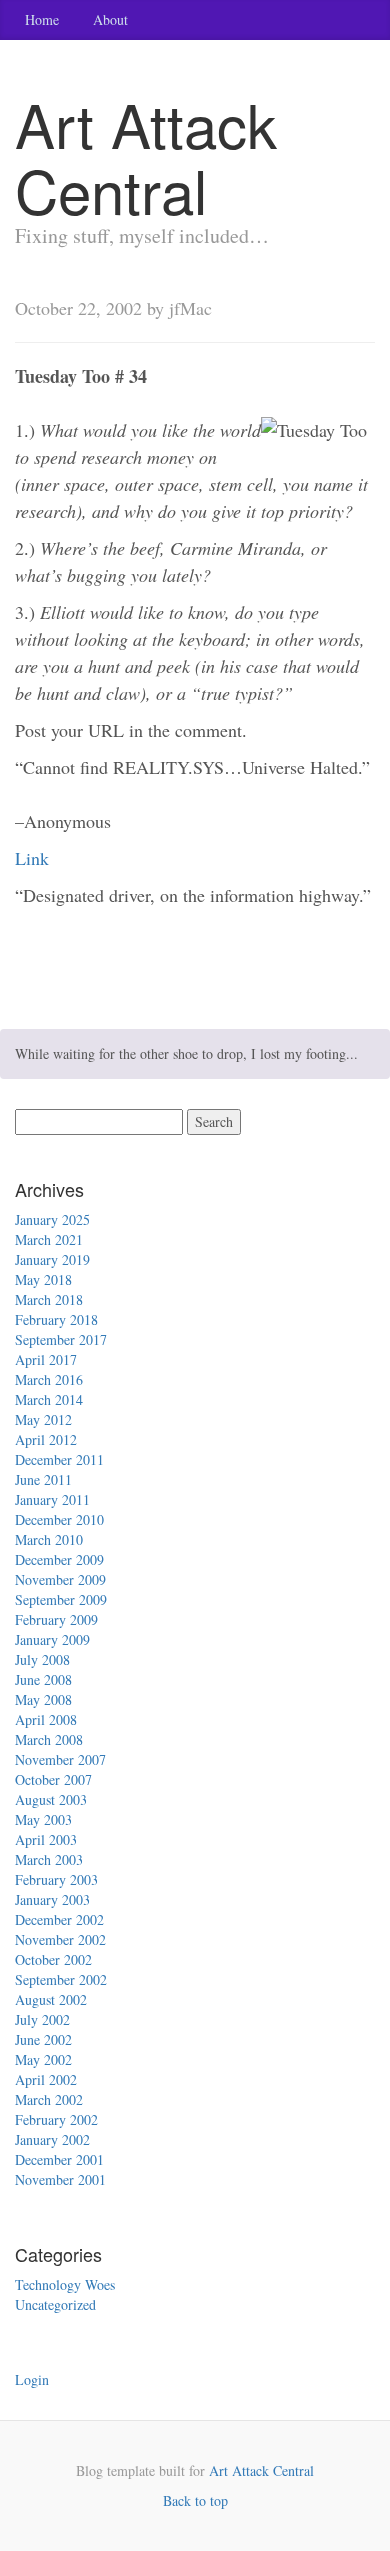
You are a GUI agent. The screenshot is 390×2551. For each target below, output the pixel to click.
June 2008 (43, 1679)
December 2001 (59, 2159)
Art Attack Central (261, 2470)
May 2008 (43, 1699)
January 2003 (52, 1899)
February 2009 (56, 1619)
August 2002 (51, 1999)
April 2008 (46, 1719)
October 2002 (53, 1959)
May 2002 (43, 2059)
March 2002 (49, 2099)
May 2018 (43, 1279)
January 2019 (52, 1259)
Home (42, 19)
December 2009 (59, 1559)
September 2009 (61, 1599)
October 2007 (53, 1779)
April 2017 (46, 1359)
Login (32, 2379)
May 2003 (43, 1819)
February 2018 (56, 1319)
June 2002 (43, 2039)
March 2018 (49, 1299)
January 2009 (52, 1639)
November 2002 (60, 1939)
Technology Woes (65, 2284)
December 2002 (59, 1919)
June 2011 (43, 1479)
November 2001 (60, 2179)
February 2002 (56, 2119)
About (110, 19)
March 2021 (49, 1239)
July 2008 (42, 1659)
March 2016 (49, 1379)
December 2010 (59, 1519)
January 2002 (52, 2139)
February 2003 (56, 1879)
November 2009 (60, 1579)
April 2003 (46, 1839)
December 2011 (59, 1459)
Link (32, 858)
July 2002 (42, 2019)
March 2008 (49, 1739)
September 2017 (61, 1339)
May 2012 (43, 1419)
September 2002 (61, 1979)
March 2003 (49, 1859)
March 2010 (49, 1539)
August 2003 (51, 1799)
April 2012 (46, 1439)
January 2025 (52, 1219)
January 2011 (52, 1499)
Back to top (195, 2500)
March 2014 (49, 1399)
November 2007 (60, 1759)
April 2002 (46, 2079)
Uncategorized (55, 2304)
